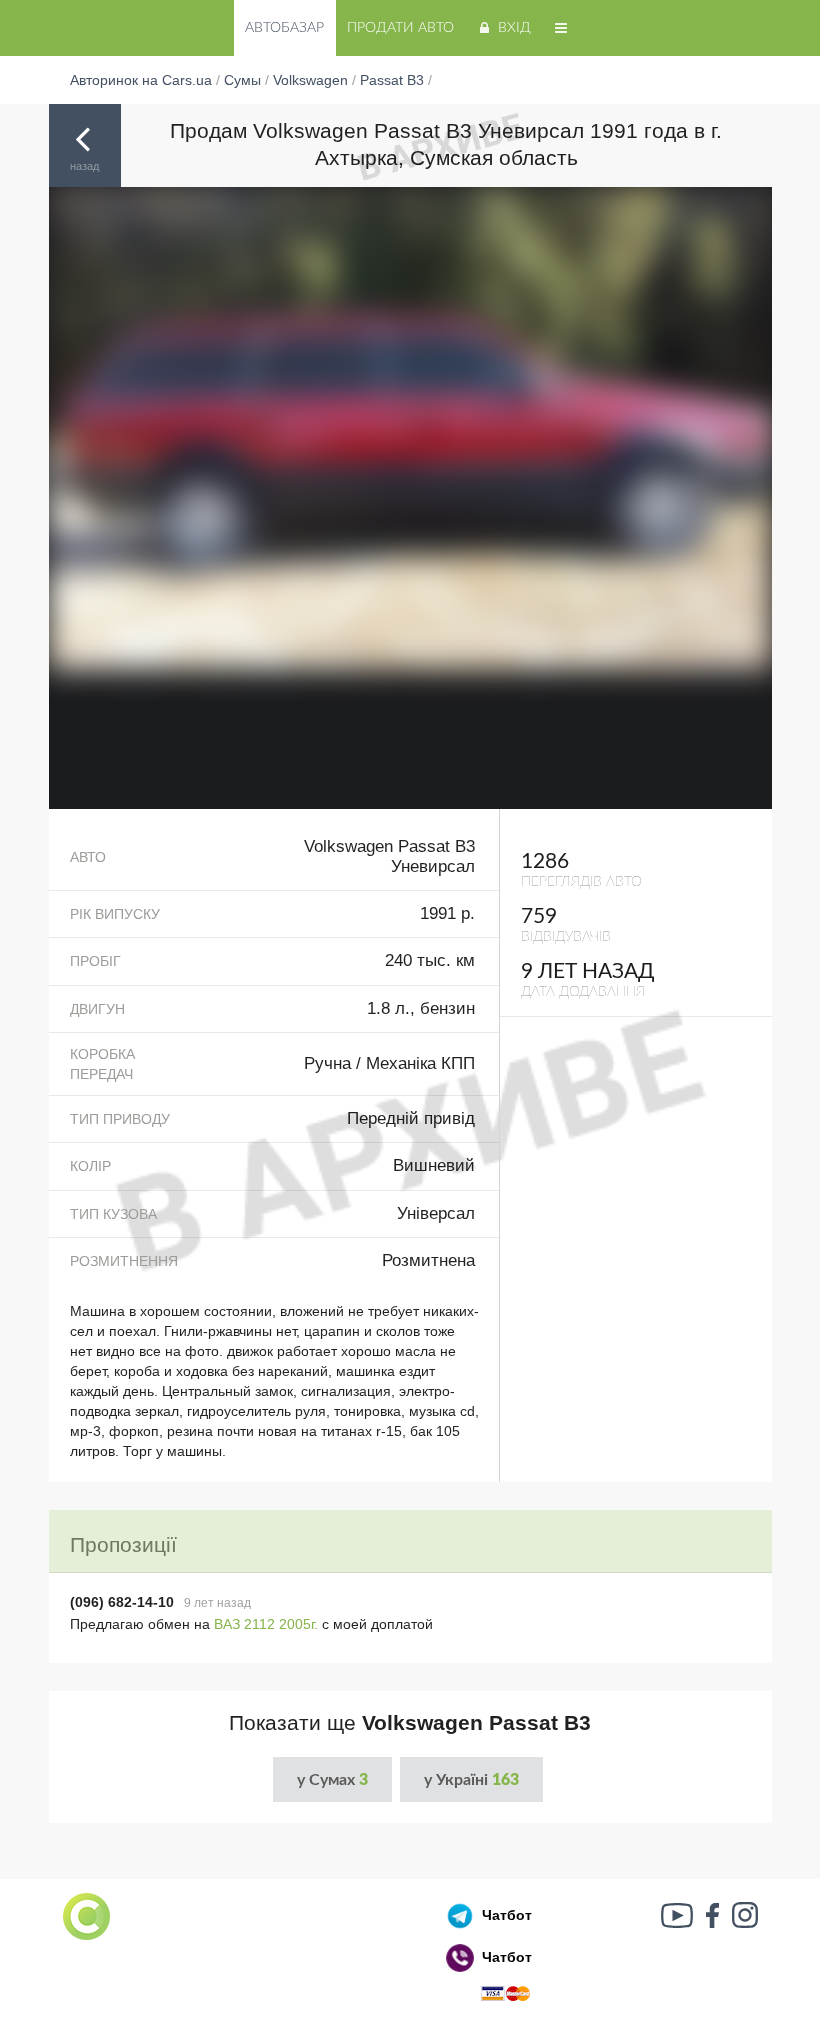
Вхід (514, 28)
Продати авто (400, 28)
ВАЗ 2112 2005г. (266, 1624)
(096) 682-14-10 (122, 1602)
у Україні (471, 1780)
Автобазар (284, 28)
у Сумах (332, 1780)
